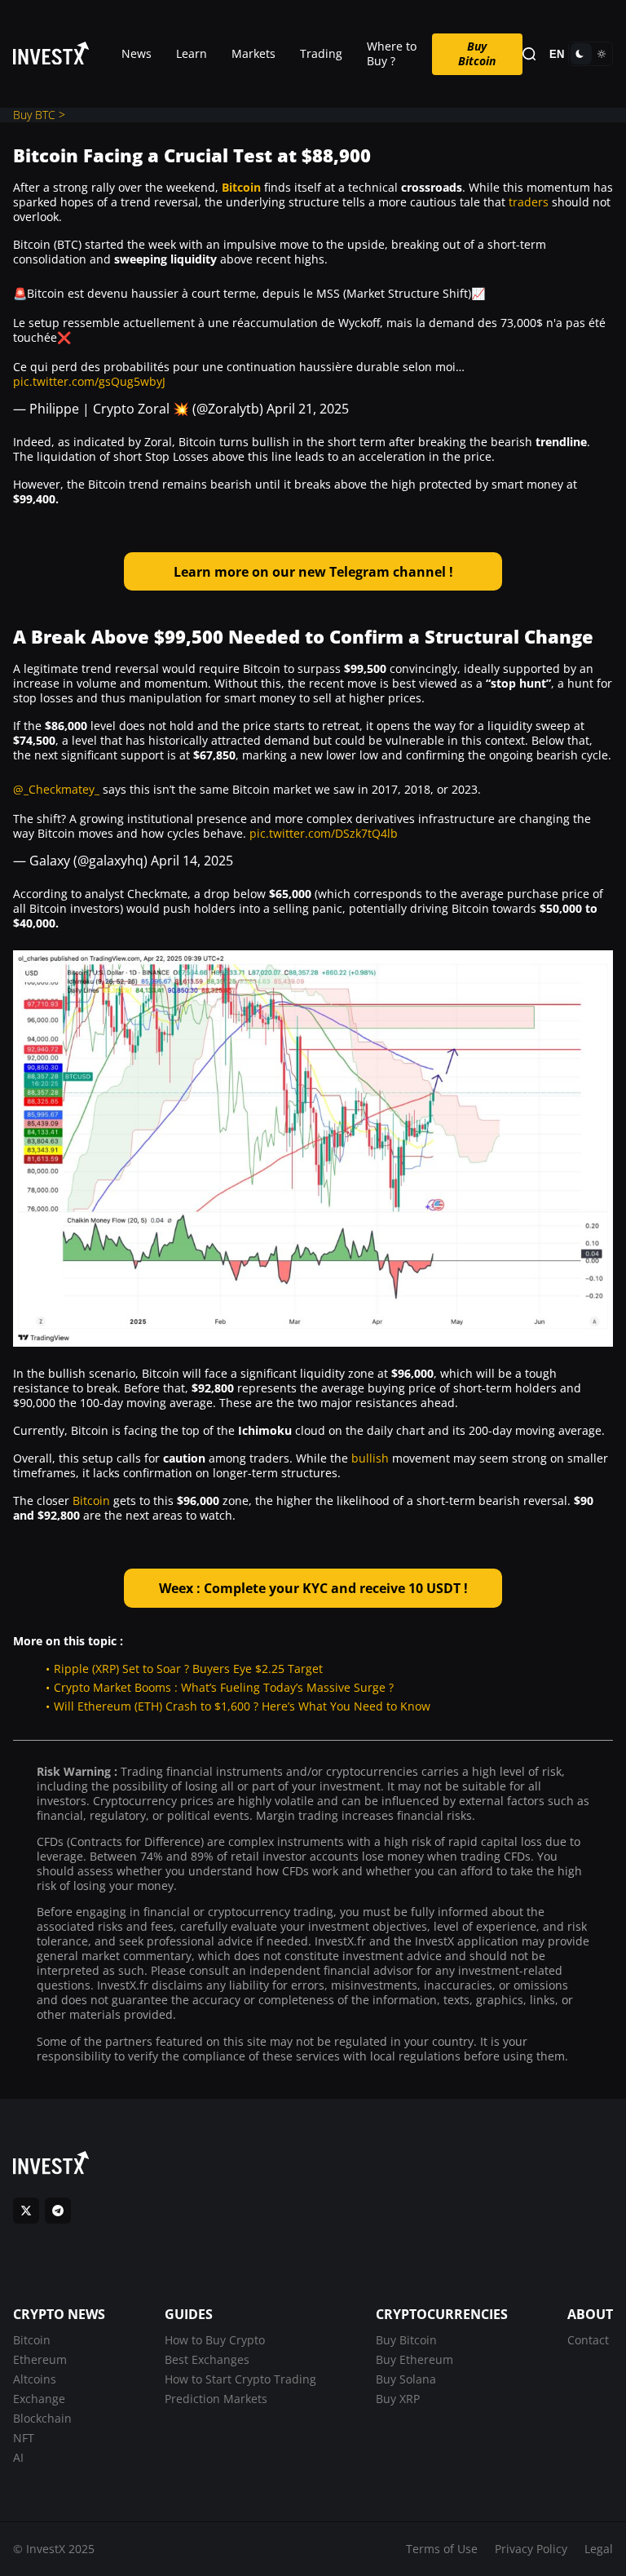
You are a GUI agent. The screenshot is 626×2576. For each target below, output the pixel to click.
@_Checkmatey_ (56, 789)
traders (529, 202)
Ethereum (40, 2359)
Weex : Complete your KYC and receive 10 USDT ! (313, 1588)
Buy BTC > (39, 115)
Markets (253, 53)
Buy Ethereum (414, 2359)
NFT (24, 2438)
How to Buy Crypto (215, 2340)
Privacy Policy (531, 2549)
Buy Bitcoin (477, 53)
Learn (192, 53)
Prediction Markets (216, 2399)
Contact (588, 2340)
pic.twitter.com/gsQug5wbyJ (89, 381)
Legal (599, 2549)
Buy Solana (406, 2379)
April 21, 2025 (308, 409)
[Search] (529, 54)
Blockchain (42, 2418)
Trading (321, 53)
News (137, 53)
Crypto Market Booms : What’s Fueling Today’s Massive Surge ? (224, 1687)
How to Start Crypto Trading (240, 2379)
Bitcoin (241, 187)
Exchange (39, 2399)
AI (18, 2457)
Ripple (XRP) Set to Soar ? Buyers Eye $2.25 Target (188, 1669)
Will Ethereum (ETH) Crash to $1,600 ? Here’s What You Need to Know (242, 1706)
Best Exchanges (207, 2359)
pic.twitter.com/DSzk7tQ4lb (324, 833)
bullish (370, 1458)
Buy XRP (398, 2399)
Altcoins (35, 2379)
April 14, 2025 (192, 861)
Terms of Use (442, 2549)
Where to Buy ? (392, 53)
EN (557, 54)
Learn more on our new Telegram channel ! (313, 572)
